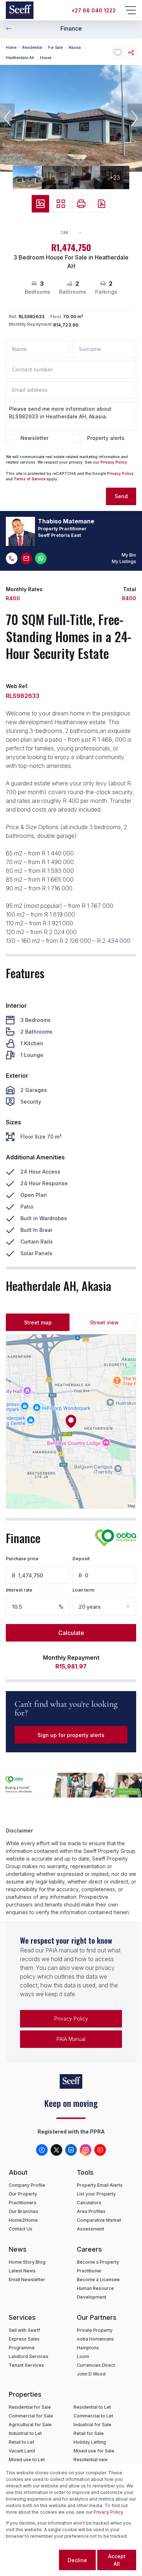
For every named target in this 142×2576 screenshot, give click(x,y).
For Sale (55, 47)
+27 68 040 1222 (94, 10)
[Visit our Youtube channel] (100, 2150)
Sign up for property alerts (71, 1735)
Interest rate (19, 1590)
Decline (77, 2560)
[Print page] (81, 204)
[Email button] (26, 558)
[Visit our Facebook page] (42, 2150)
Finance (71, 28)
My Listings (124, 561)
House (46, 58)
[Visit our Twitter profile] (56, 2150)
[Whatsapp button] (41, 558)
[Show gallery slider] (40, 204)
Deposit (81, 1559)
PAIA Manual (71, 2039)
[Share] (131, 52)
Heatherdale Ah (20, 58)
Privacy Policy (114, 462)
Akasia (75, 47)
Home (11, 47)
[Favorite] (117, 52)
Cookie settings (32, 2560)
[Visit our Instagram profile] (86, 2150)
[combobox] (74, 233)
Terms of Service (30, 479)
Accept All (117, 2560)
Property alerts (106, 438)
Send (121, 496)
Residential (32, 47)
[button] (7, 118)
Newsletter (34, 438)
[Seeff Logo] (20, 10)
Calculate (71, 1633)
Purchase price (22, 1559)
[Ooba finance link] (116, 1538)
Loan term (83, 1590)
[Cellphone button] (12, 558)
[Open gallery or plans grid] (61, 204)
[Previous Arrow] (9, 28)
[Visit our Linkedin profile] (71, 2150)
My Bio (129, 555)
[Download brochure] (102, 204)
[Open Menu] (130, 10)
